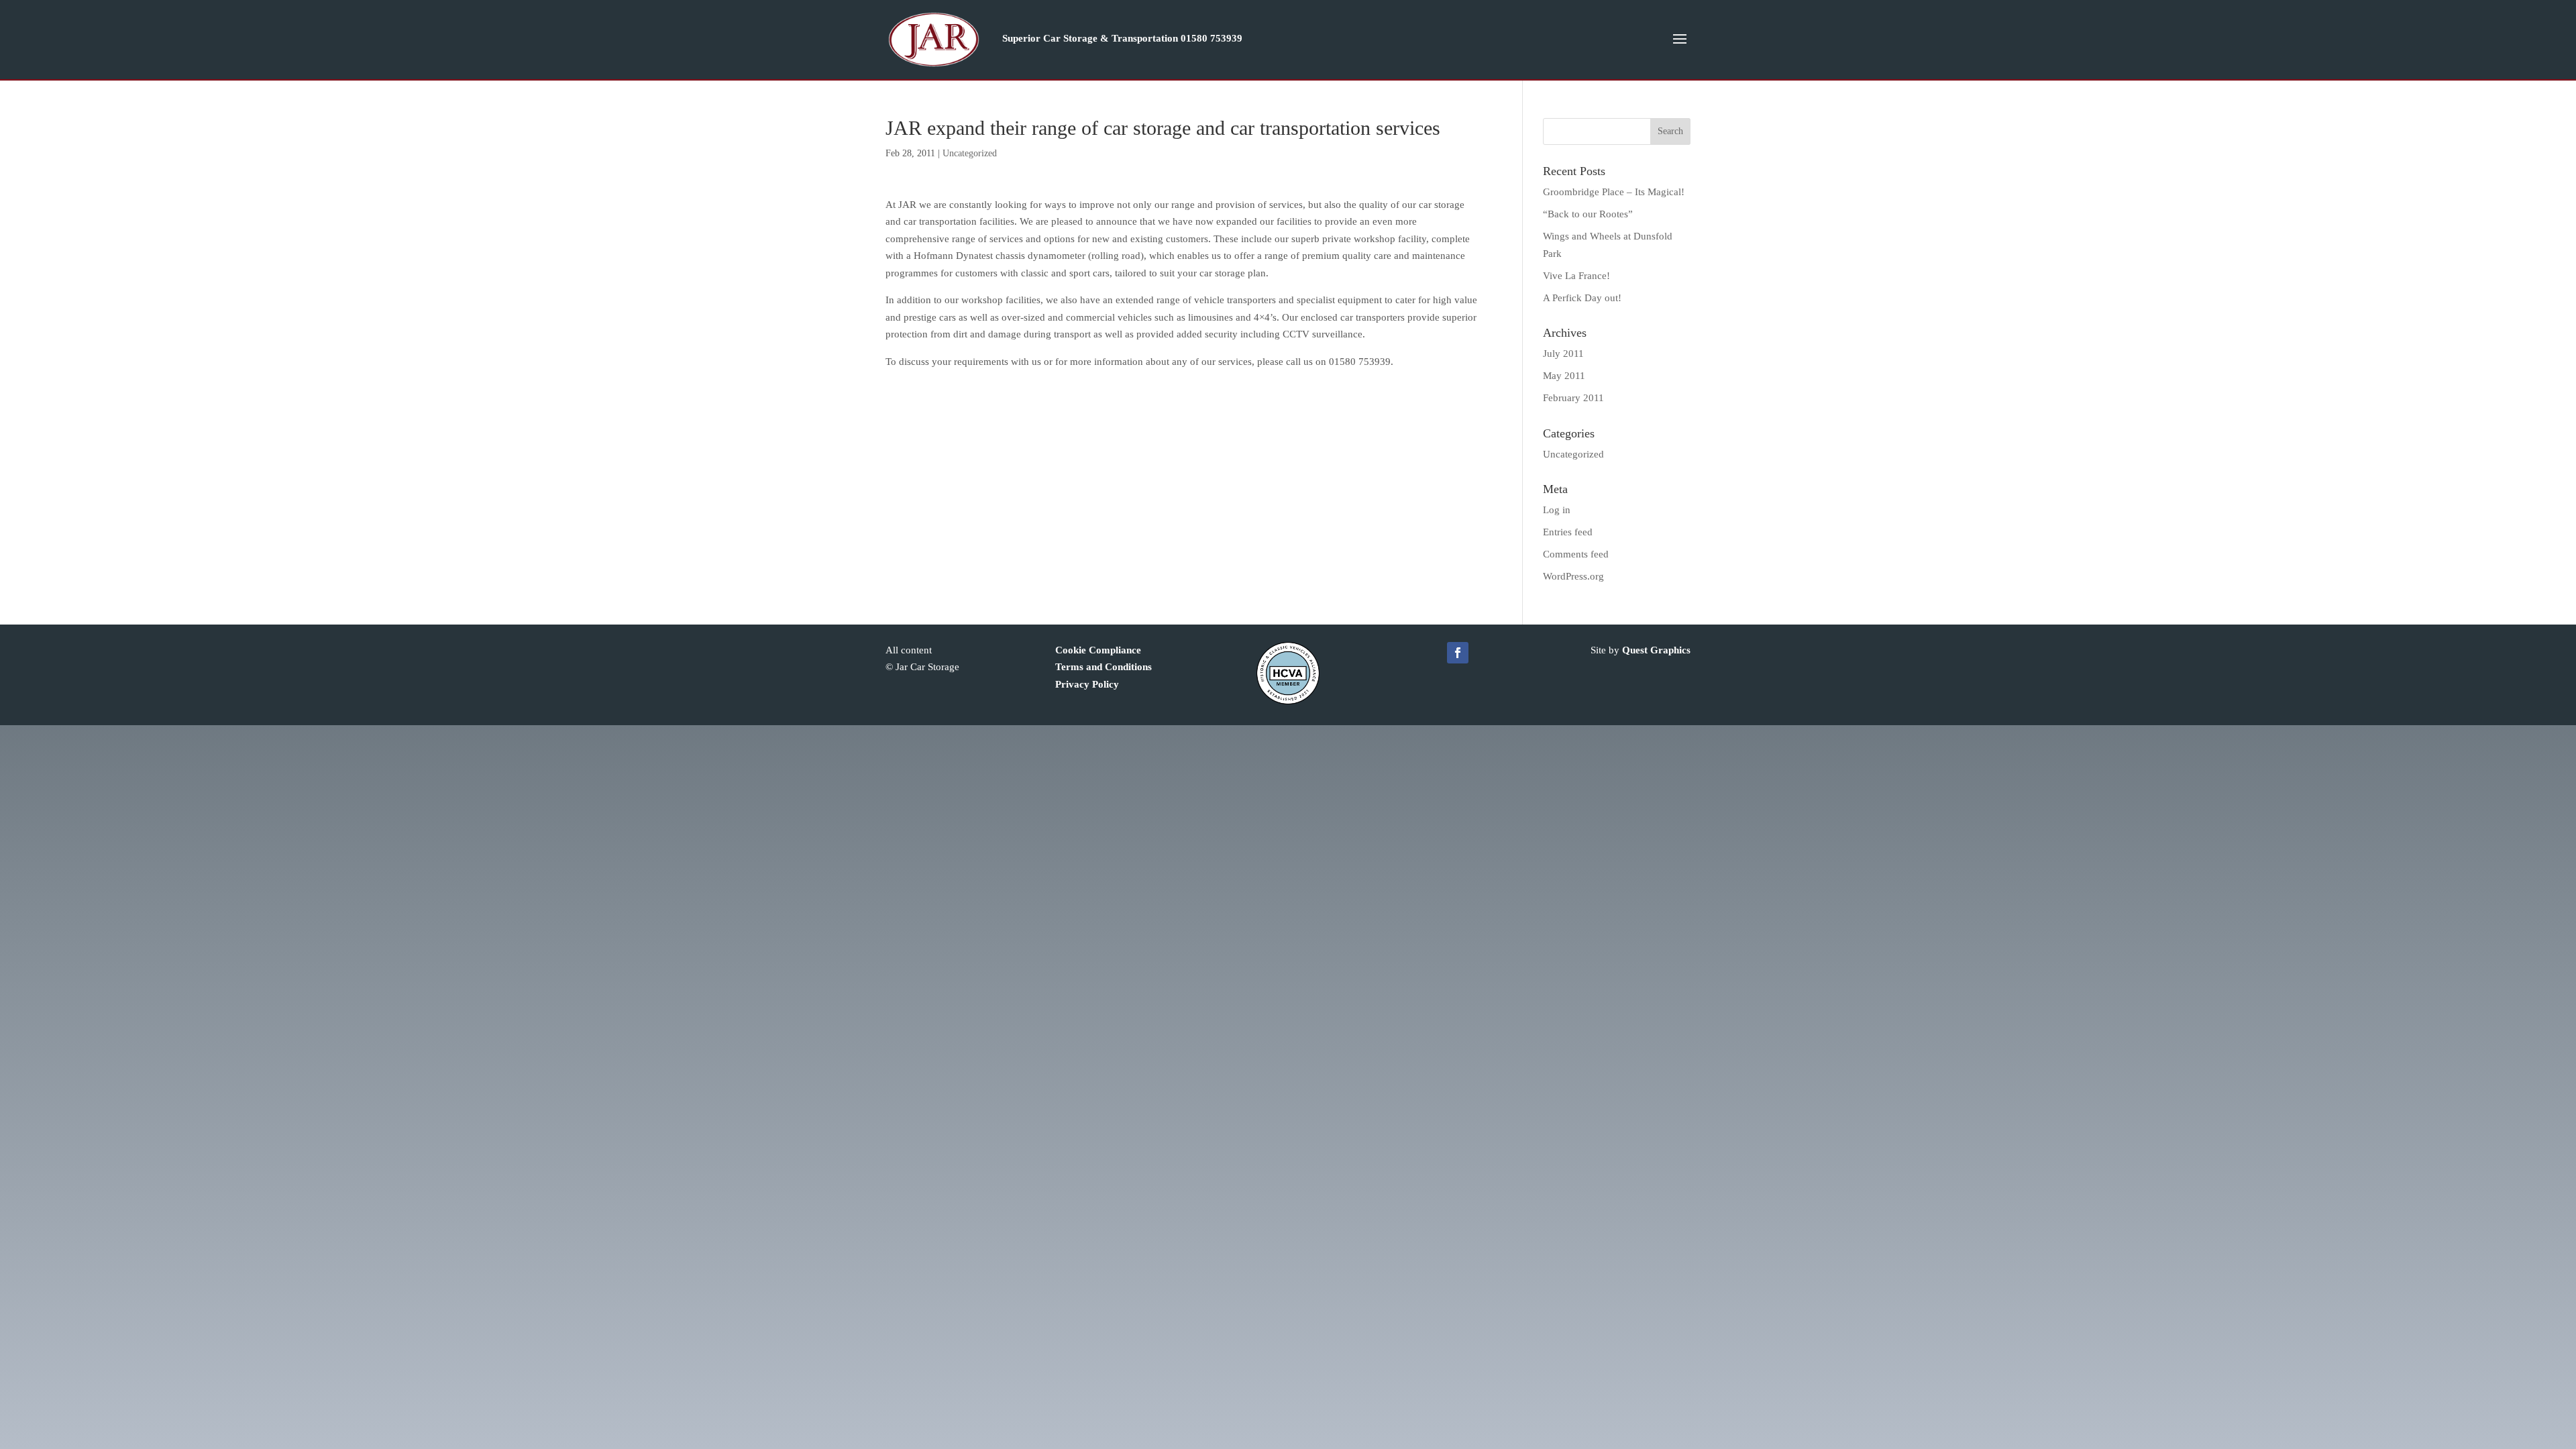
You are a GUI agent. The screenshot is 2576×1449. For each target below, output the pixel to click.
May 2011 (1564, 376)
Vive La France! (1576, 276)
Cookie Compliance (1098, 650)
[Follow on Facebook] (1458, 653)
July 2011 (1563, 354)
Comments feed (1576, 554)
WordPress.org (1573, 576)
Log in (1557, 510)
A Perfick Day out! (1582, 298)
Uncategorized (970, 153)
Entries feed (1568, 532)
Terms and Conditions (1104, 667)
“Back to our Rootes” (1588, 214)
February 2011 (1573, 398)
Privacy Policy (1087, 684)
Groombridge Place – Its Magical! (1614, 192)
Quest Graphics (1656, 650)
